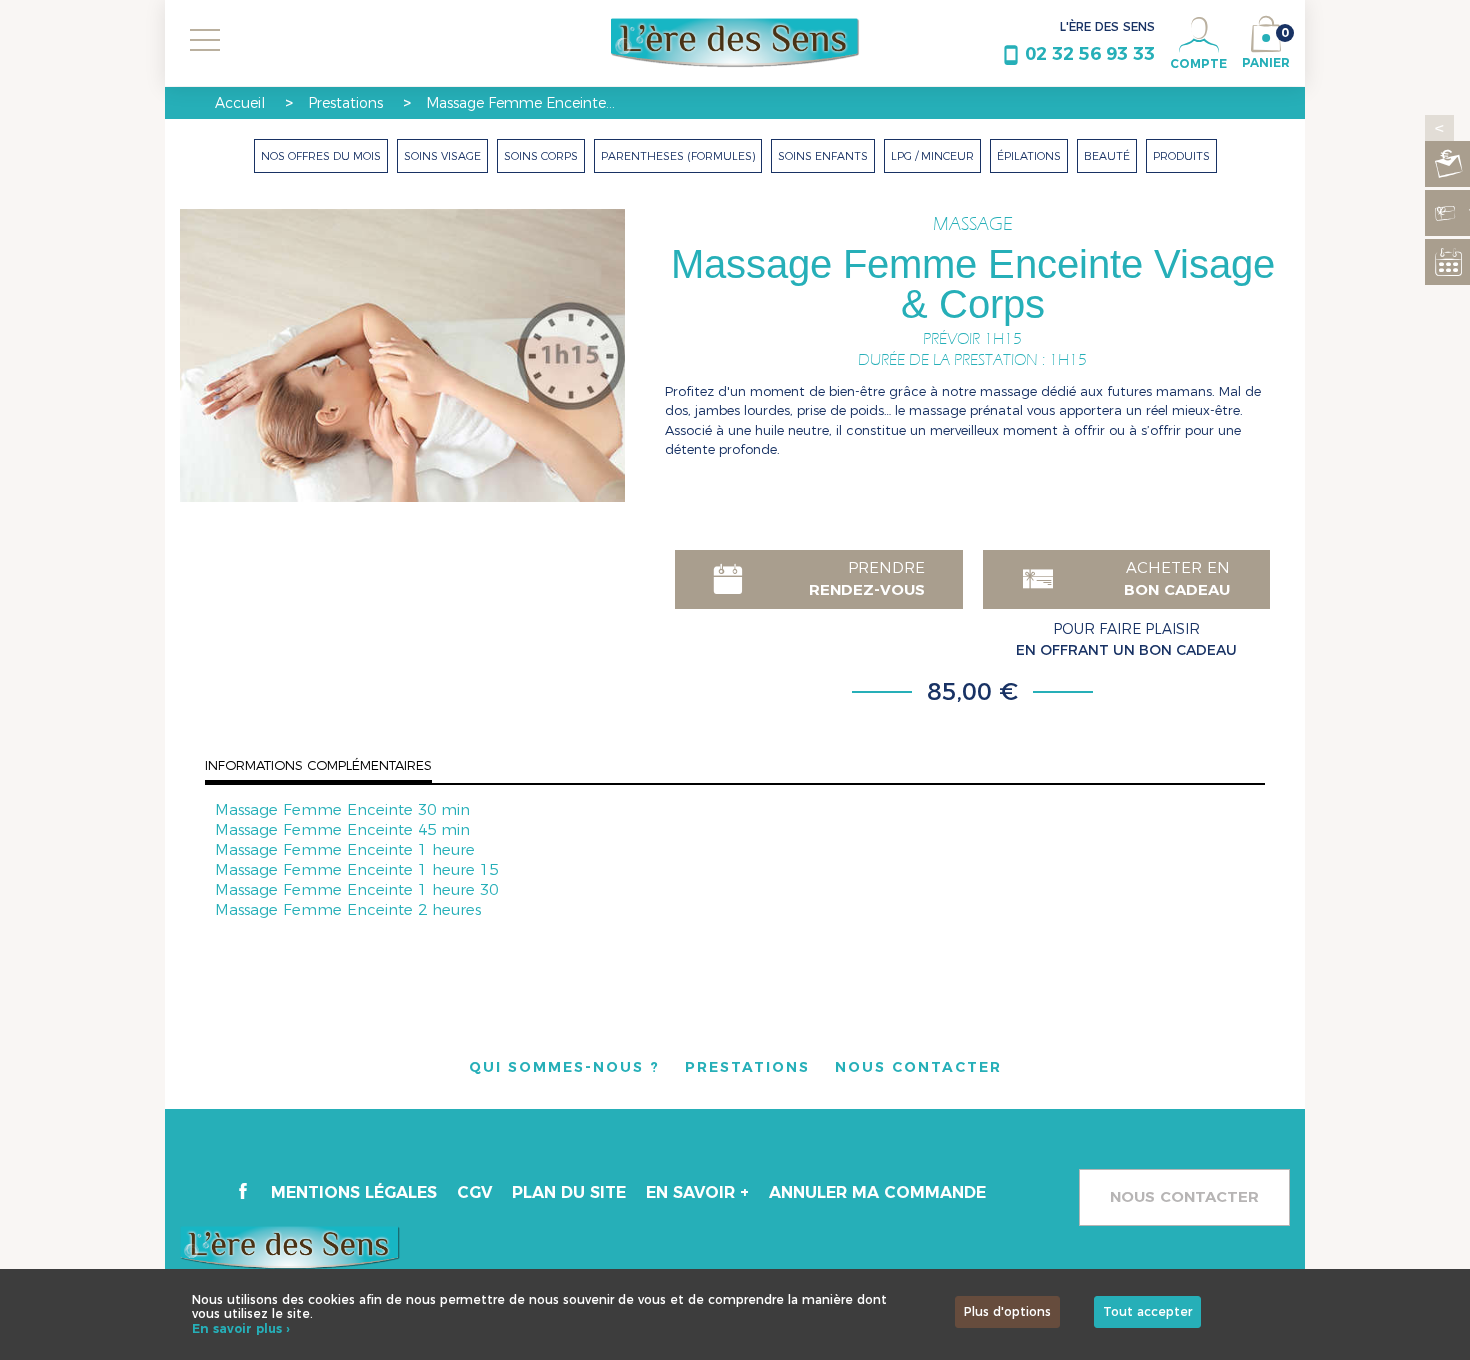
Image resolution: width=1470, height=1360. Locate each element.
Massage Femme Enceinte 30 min (342, 809)
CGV (474, 1192)
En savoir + (697, 1192)
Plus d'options (1007, 1311)
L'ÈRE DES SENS (1107, 26)
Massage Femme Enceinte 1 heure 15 (356, 869)
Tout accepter (1147, 1311)
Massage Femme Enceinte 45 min (342, 829)
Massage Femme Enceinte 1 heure (345, 849)
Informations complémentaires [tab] (318, 765)
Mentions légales (354, 1192)
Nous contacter (1184, 1196)
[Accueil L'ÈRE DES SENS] (735, 43)
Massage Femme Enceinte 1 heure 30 (356, 889)
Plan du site (569, 1192)
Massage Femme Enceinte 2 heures (348, 909)
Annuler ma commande (877, 1192)
